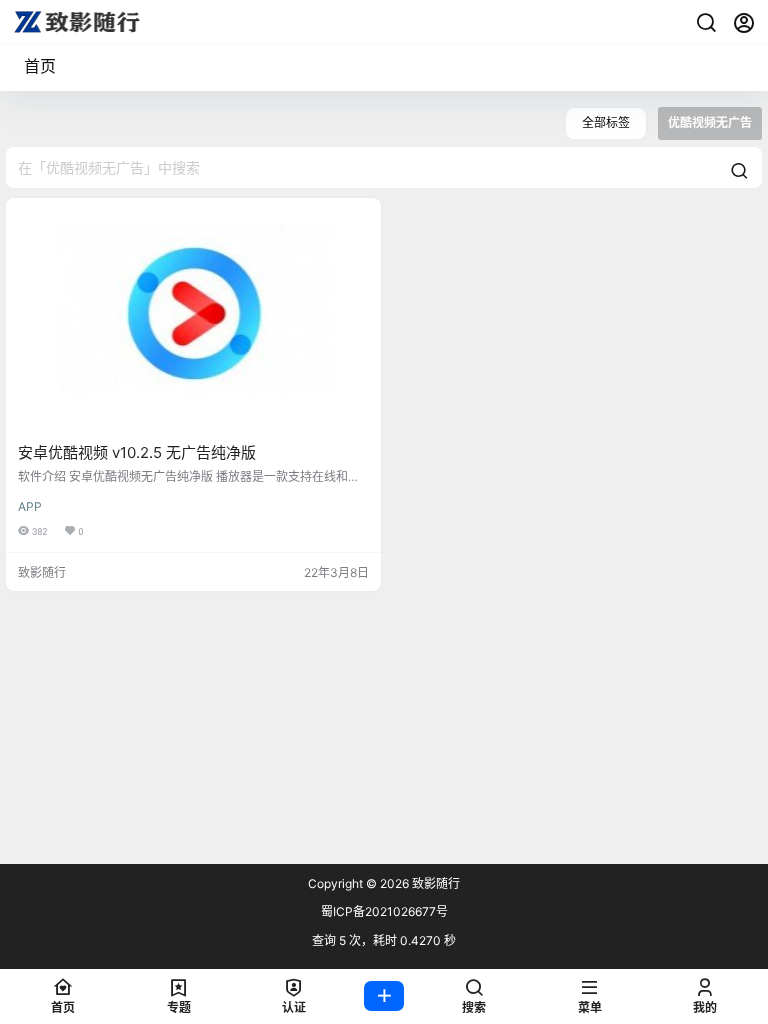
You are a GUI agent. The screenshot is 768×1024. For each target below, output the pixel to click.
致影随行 (434, 883)
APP (30, 506)
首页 (40, 66)
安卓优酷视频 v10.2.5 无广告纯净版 (137, 452)
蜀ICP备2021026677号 (384, 911)
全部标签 (606, 122)
